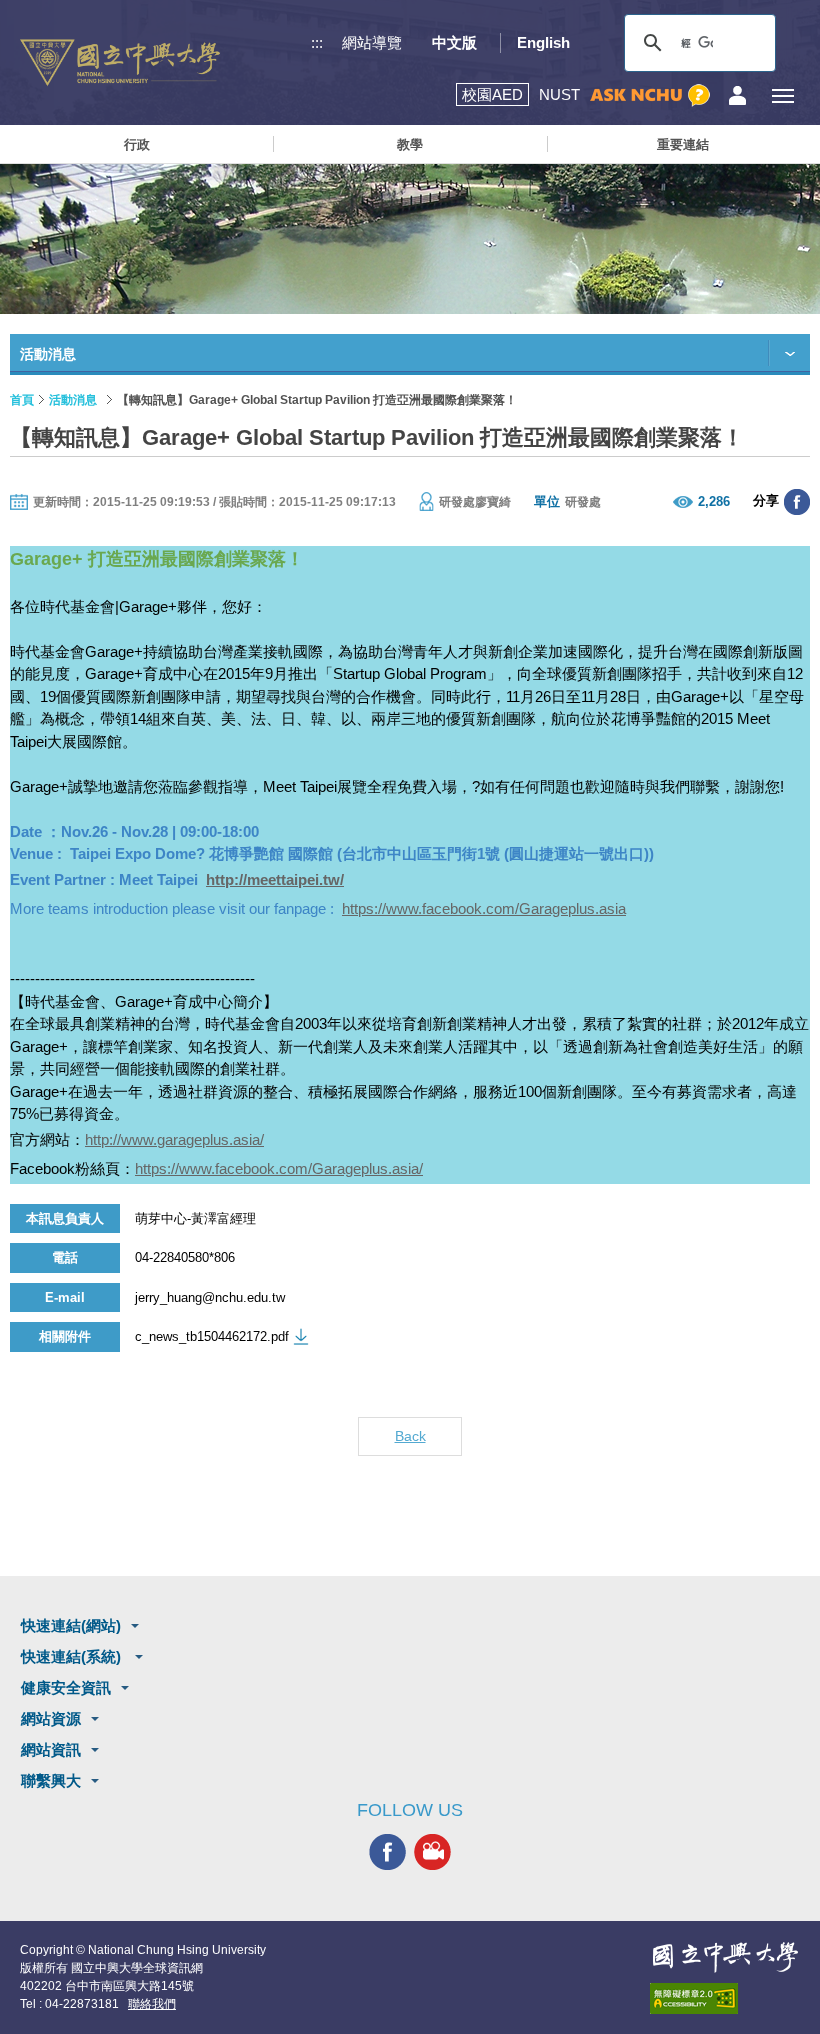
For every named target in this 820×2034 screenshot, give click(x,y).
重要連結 (683, 144)
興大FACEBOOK (387, 1852)
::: (317, 42)
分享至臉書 (797, 502)
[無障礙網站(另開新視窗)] (725, 1998)
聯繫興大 (51, 1780)
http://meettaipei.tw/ (275, 879)
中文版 (454, 42)
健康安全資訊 (66, 1687)
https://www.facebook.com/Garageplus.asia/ (279, 1168)
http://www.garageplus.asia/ (174, 1139)
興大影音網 (432, 1852)
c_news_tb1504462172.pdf (212, 1336)
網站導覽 (372, 42)
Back (410, 1436)
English (543, 42)
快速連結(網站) (71, 1625)
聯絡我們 (152, 2004)
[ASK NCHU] (650, 95)
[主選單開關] (782, 95)
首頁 (22, 400)
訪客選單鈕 (737, 95)
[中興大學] (725, 1957)
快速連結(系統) (73, 1656)
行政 (137, 144)
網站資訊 (51, 1749)
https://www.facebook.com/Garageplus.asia (484, 908)
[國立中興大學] (120, 62)
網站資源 (51, 1718)
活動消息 (73, 400)
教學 (410, 144)
